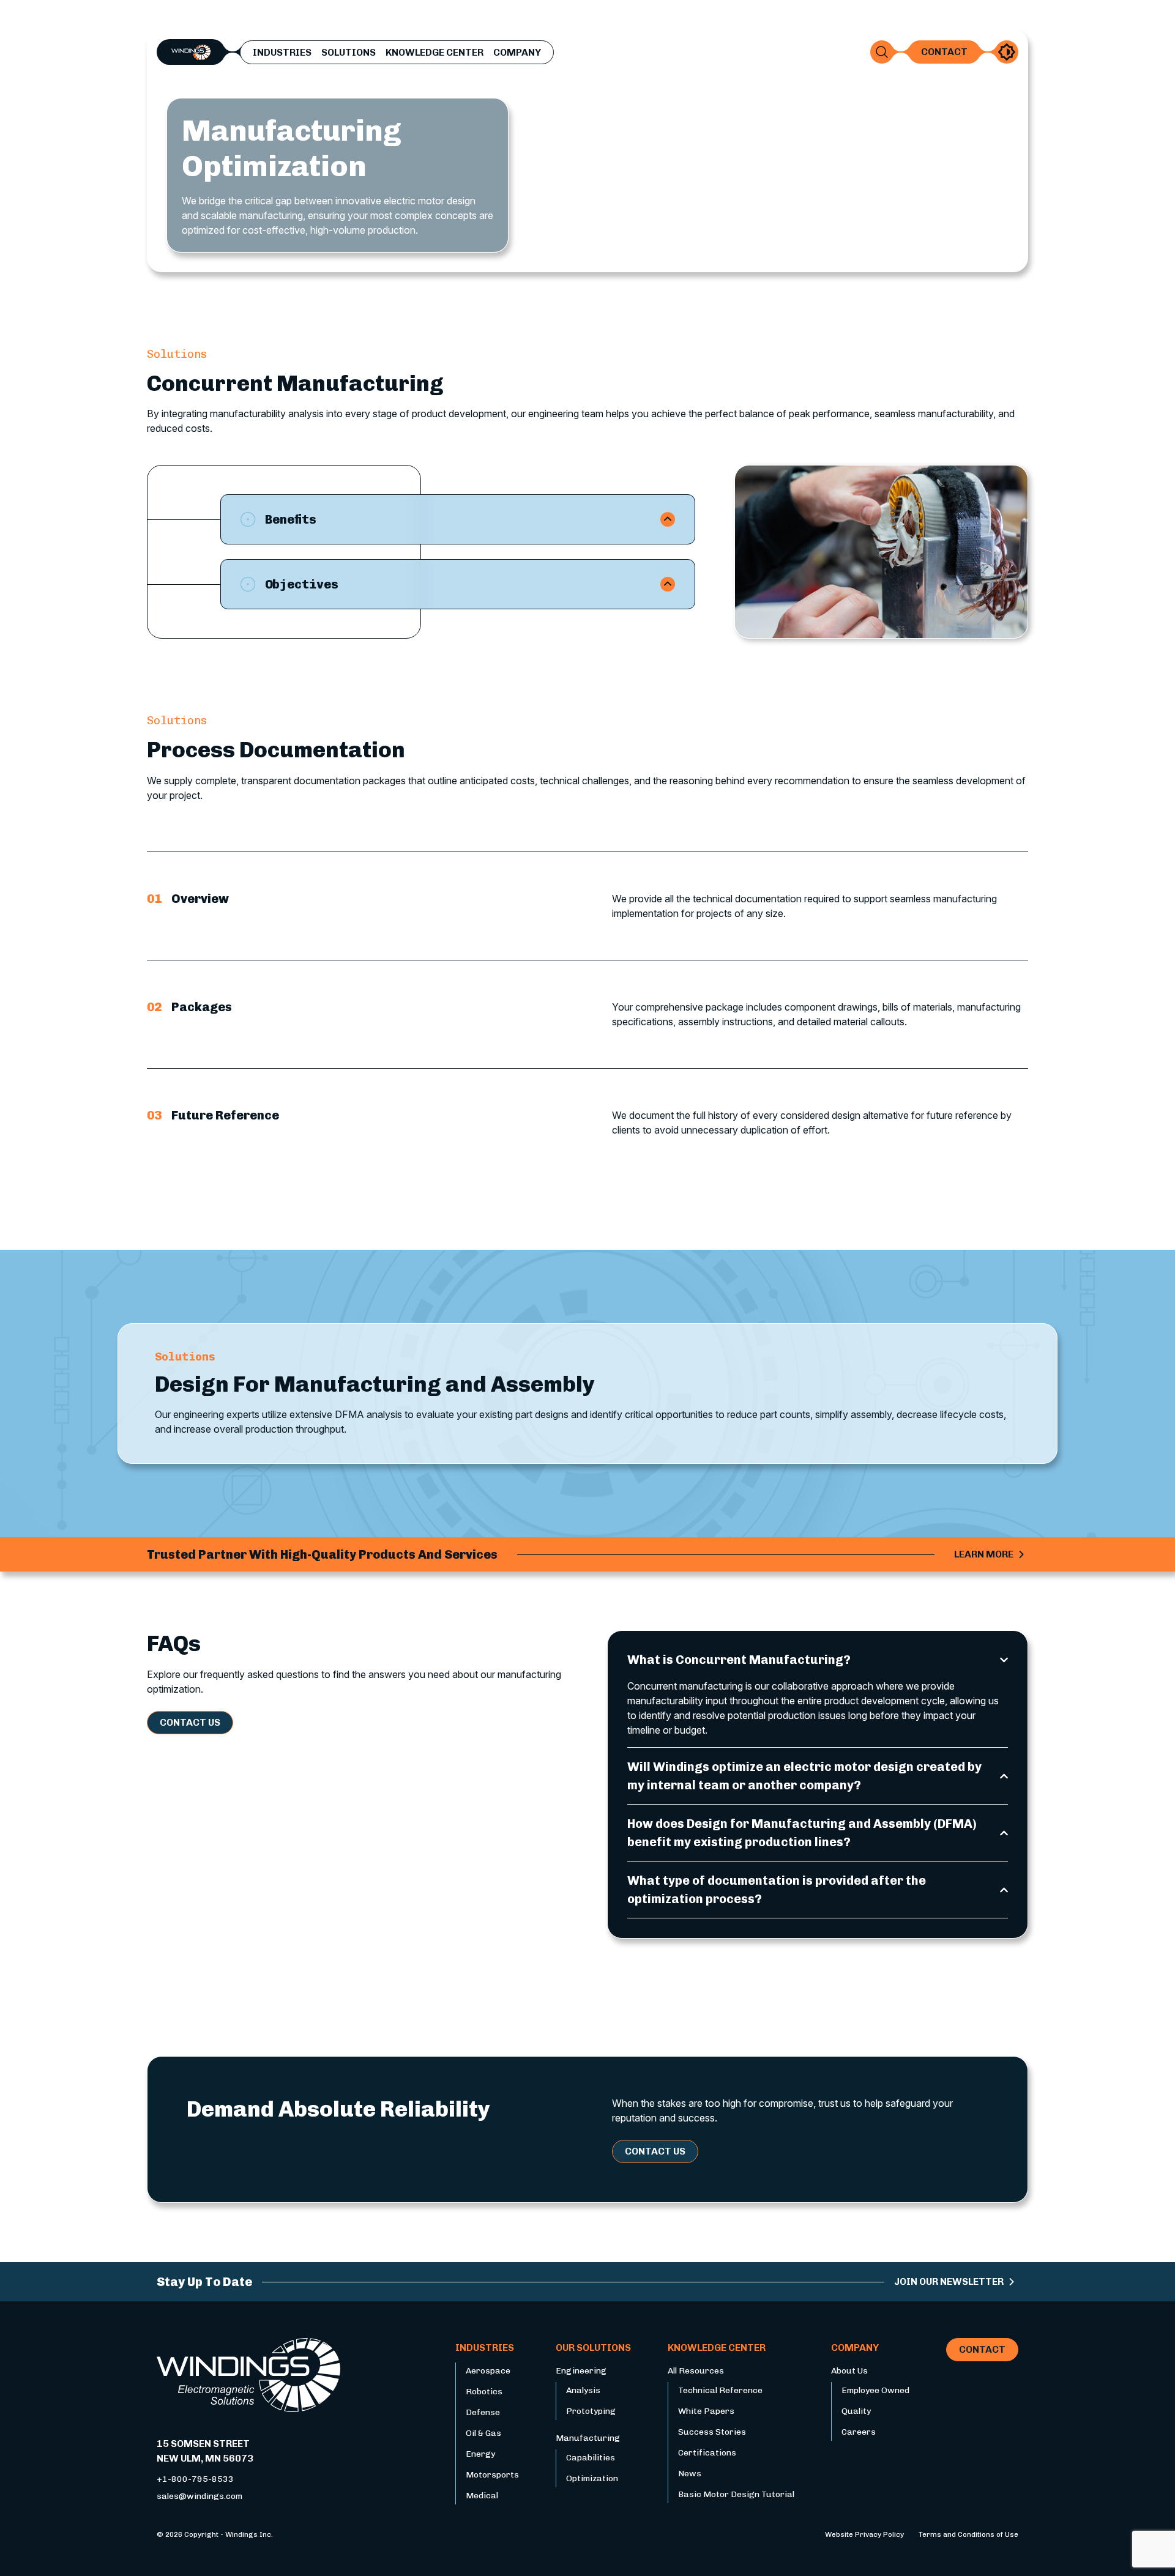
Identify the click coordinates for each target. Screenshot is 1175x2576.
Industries (282, 53)
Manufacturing (588, 2438)
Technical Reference (720, 2390)
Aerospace (488, 2371)
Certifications (707, 2453)
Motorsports (492, 2475)
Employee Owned (875, 2390)
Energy (480, 2454)
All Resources (696, 2371)
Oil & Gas (483, 2433)
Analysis (583, 2390)
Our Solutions (593, 2348)
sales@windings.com (200, 2496)
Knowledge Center (435, 53)
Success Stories (712, 2432)
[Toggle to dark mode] (1007, 52)
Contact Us (655, 2151)
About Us (849, 2371)
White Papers (706, 2411)
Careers (859, 2432)
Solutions (349, 53)
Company (517, 53)
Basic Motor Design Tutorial (736, 2494)
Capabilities (591, 2458)
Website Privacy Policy (864, 2534)
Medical (482, 2496)
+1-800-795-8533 (195, 2479)
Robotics (484, 2392)
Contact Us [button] (190, 1722)
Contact (944, 52)
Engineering (581, 2371)
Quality (856, 2411)
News (690, 2474)
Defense (483, 2412)
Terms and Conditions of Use (968, 2534)
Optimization (592, 2478)
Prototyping (591, 2411)
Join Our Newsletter (949, 2281)
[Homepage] (191, 51)
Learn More (984, 1554)
